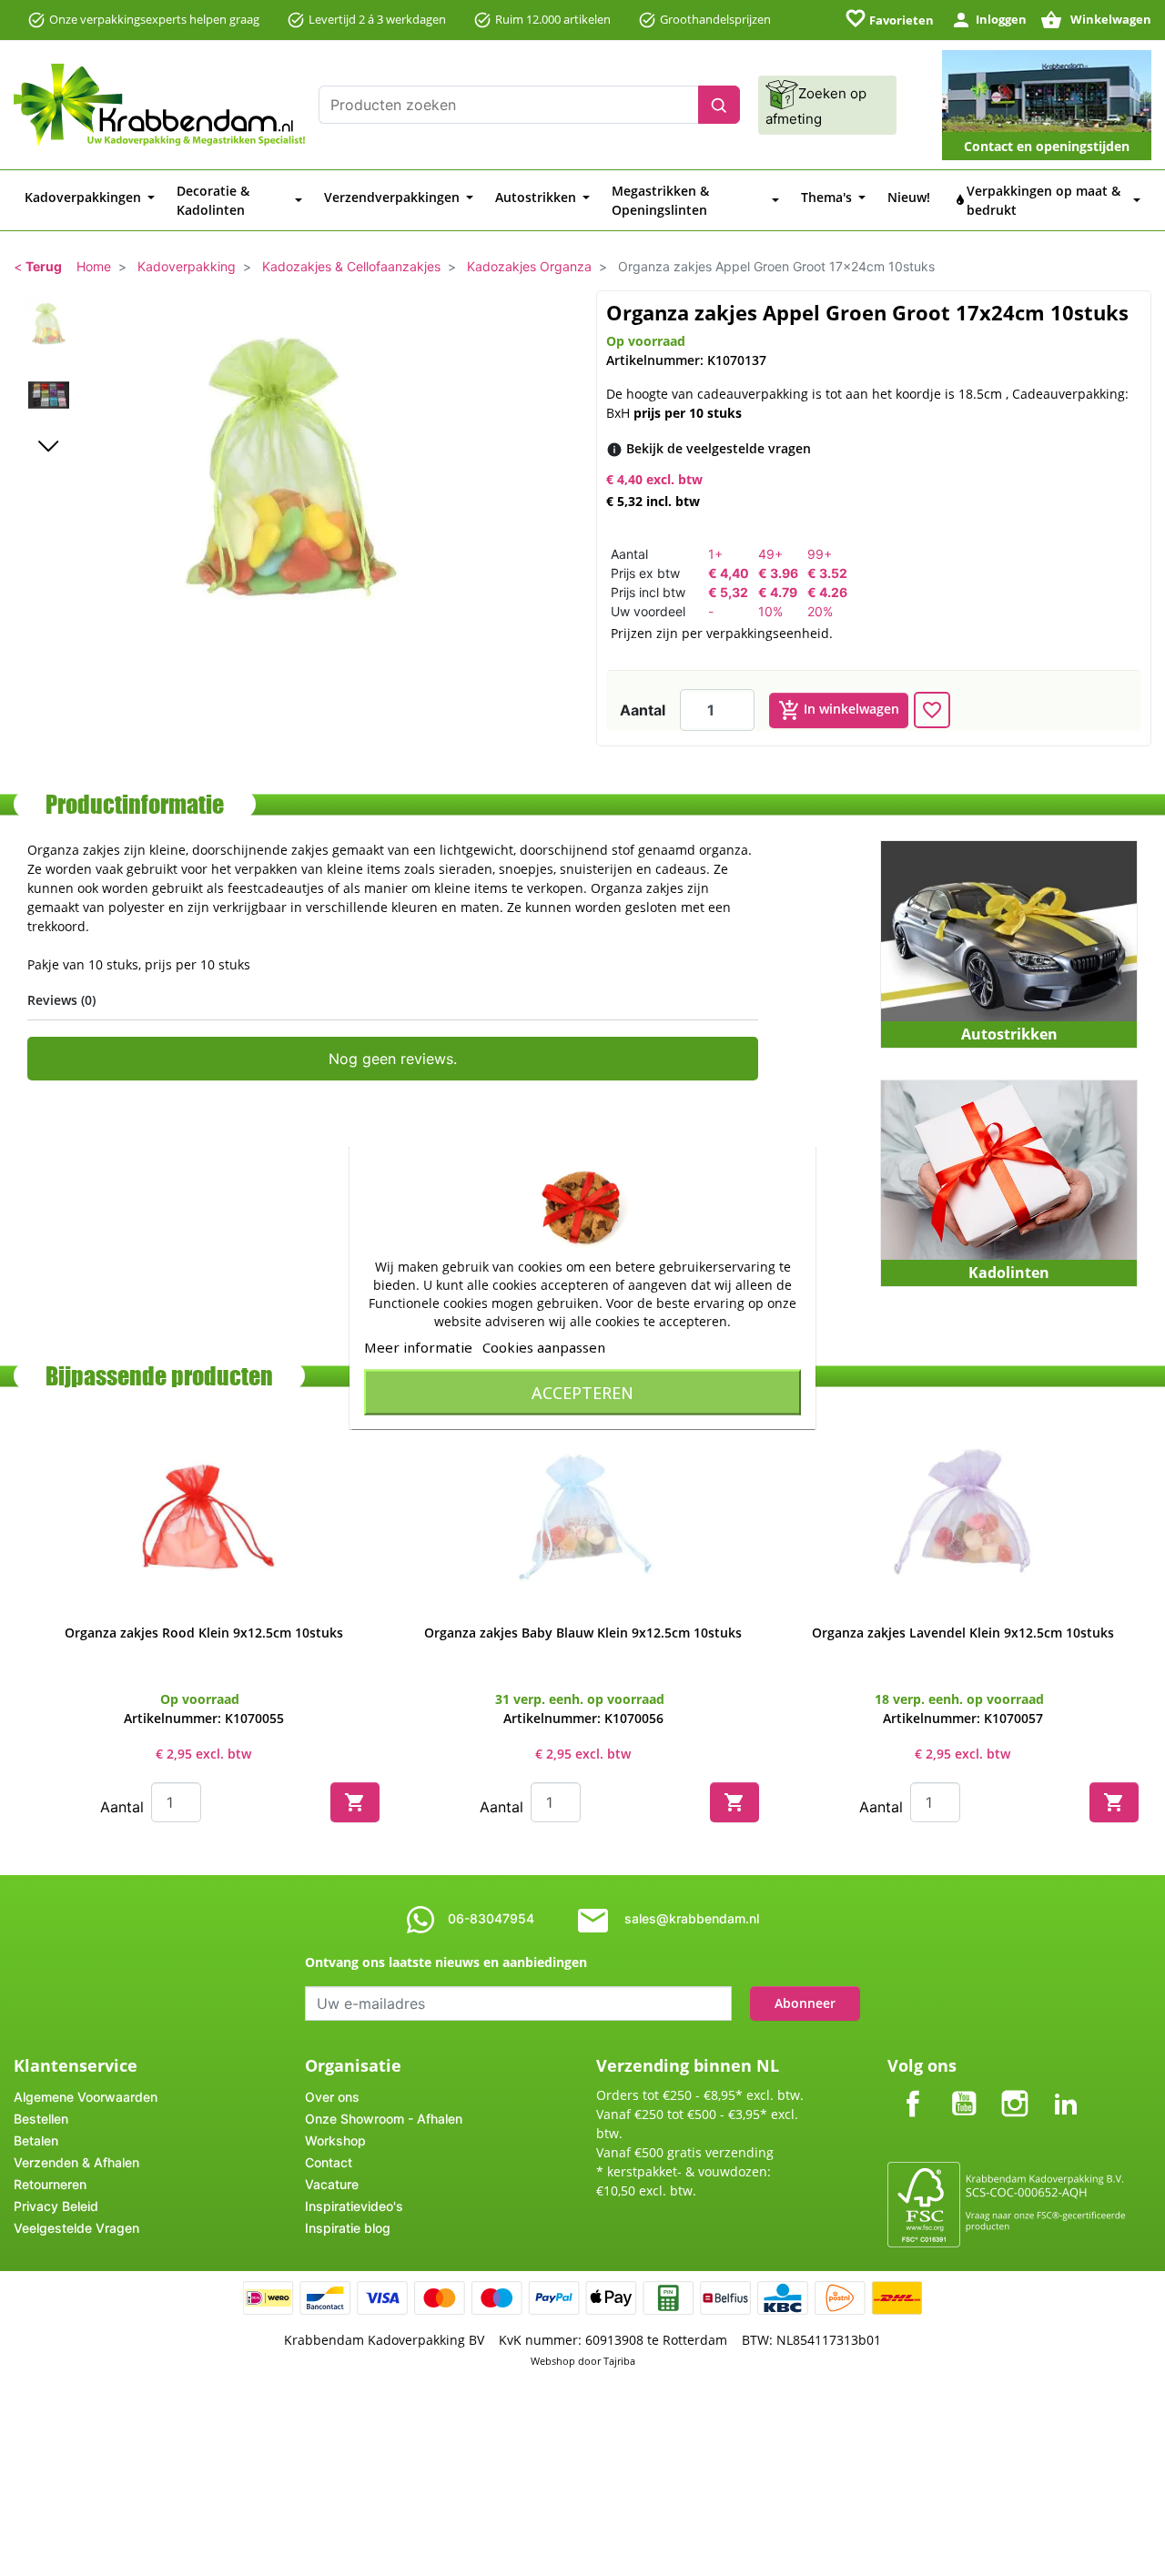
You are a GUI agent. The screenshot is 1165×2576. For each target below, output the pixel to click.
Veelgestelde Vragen (76, 2228)
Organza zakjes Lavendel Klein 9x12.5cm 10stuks (963, 1633)
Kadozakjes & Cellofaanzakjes (351, 266)
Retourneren (50, 2184)
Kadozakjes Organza (529, 266)
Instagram (1015, 2089)
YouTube (964, 2089)
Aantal (643, 710)
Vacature (332, 2184)
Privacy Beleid (56, 2206)
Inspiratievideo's (354, 2206)
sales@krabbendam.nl (692, 1918)
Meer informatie (418, 1347)
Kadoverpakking (187, 266)
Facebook (913, 2089)
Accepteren (582, 1393)
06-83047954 (491, 1918)
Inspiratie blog (348, 2228)
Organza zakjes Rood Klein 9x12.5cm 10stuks (204, 1633)
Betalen (36, 2140)
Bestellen (41, 2119)
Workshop (335, 2140)
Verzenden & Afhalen (76, 2162)
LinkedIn (1066, 2089)
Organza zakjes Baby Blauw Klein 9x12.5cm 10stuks (583, 1633)
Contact (329, 2162)
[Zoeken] (719, 105)
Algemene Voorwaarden (86, 2097)
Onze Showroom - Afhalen (384, 2119)
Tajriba (619, 2361)
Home (94, 266)
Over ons (332, 2097)
